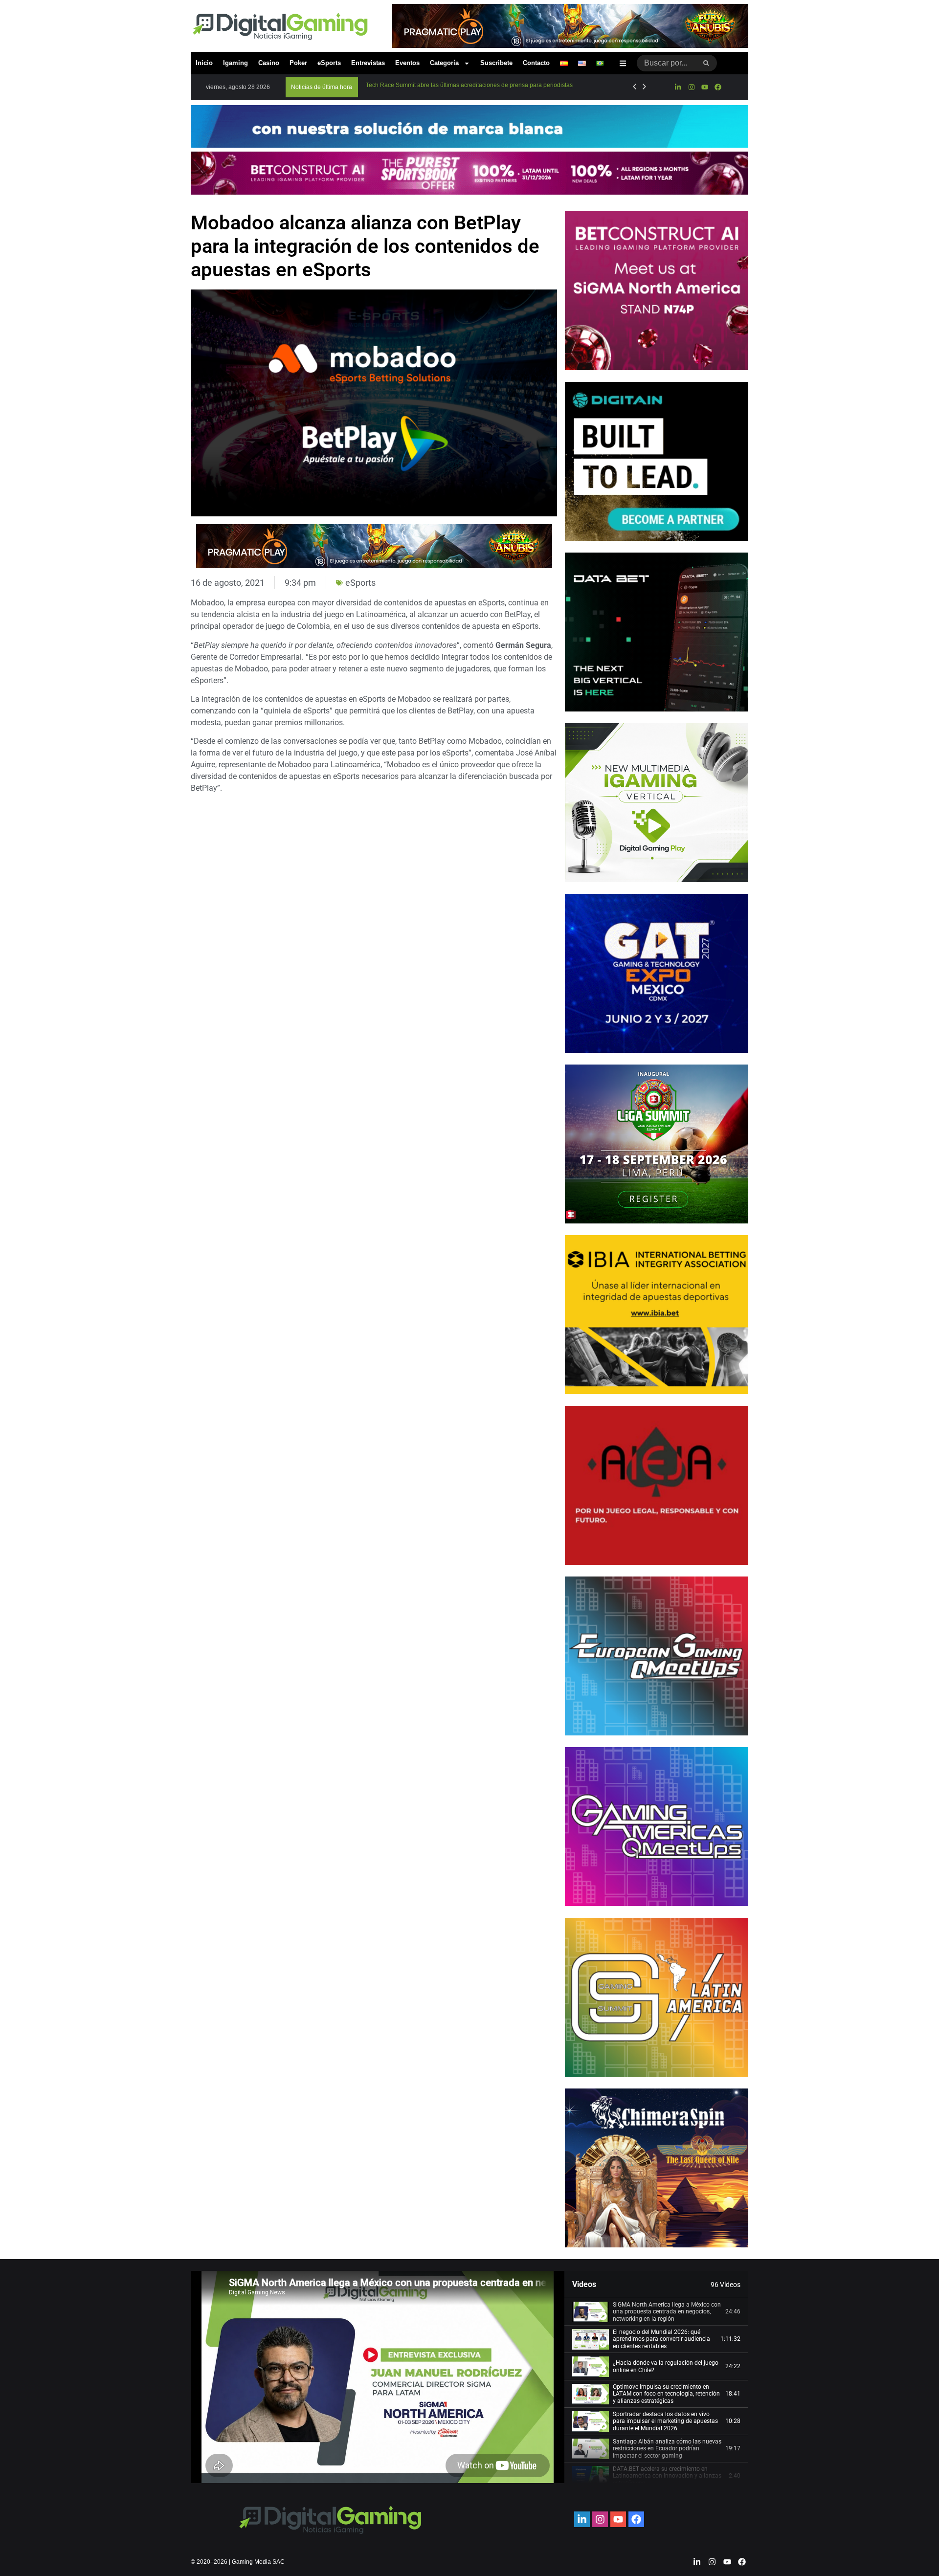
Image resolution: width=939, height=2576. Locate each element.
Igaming (235, 63)
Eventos (407, 63)
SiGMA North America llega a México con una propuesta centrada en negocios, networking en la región (667, 2312)
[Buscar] (706, 63)
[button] (322, 87)
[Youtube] (705, 87)
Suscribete (496, 63)
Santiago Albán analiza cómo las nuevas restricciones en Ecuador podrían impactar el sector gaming (667, 2449)
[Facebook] (718, 87)
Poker (298, 63)
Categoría (444, 63)
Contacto (536, 63)
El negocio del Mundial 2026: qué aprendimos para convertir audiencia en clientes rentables (661, 2339)
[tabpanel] (378, 2377)
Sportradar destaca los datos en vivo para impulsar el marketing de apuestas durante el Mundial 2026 (665, 2421)
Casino (269, 63)
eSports (329, 63)
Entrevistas (368, 63)
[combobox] (666, 63)
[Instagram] (691, 87)
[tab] (656, 2312)
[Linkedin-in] (678, 87)
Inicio (204, 63)
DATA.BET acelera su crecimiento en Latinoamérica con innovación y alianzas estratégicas (667, 2476)
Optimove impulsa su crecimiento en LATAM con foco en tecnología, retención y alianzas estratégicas (666, 2394)
